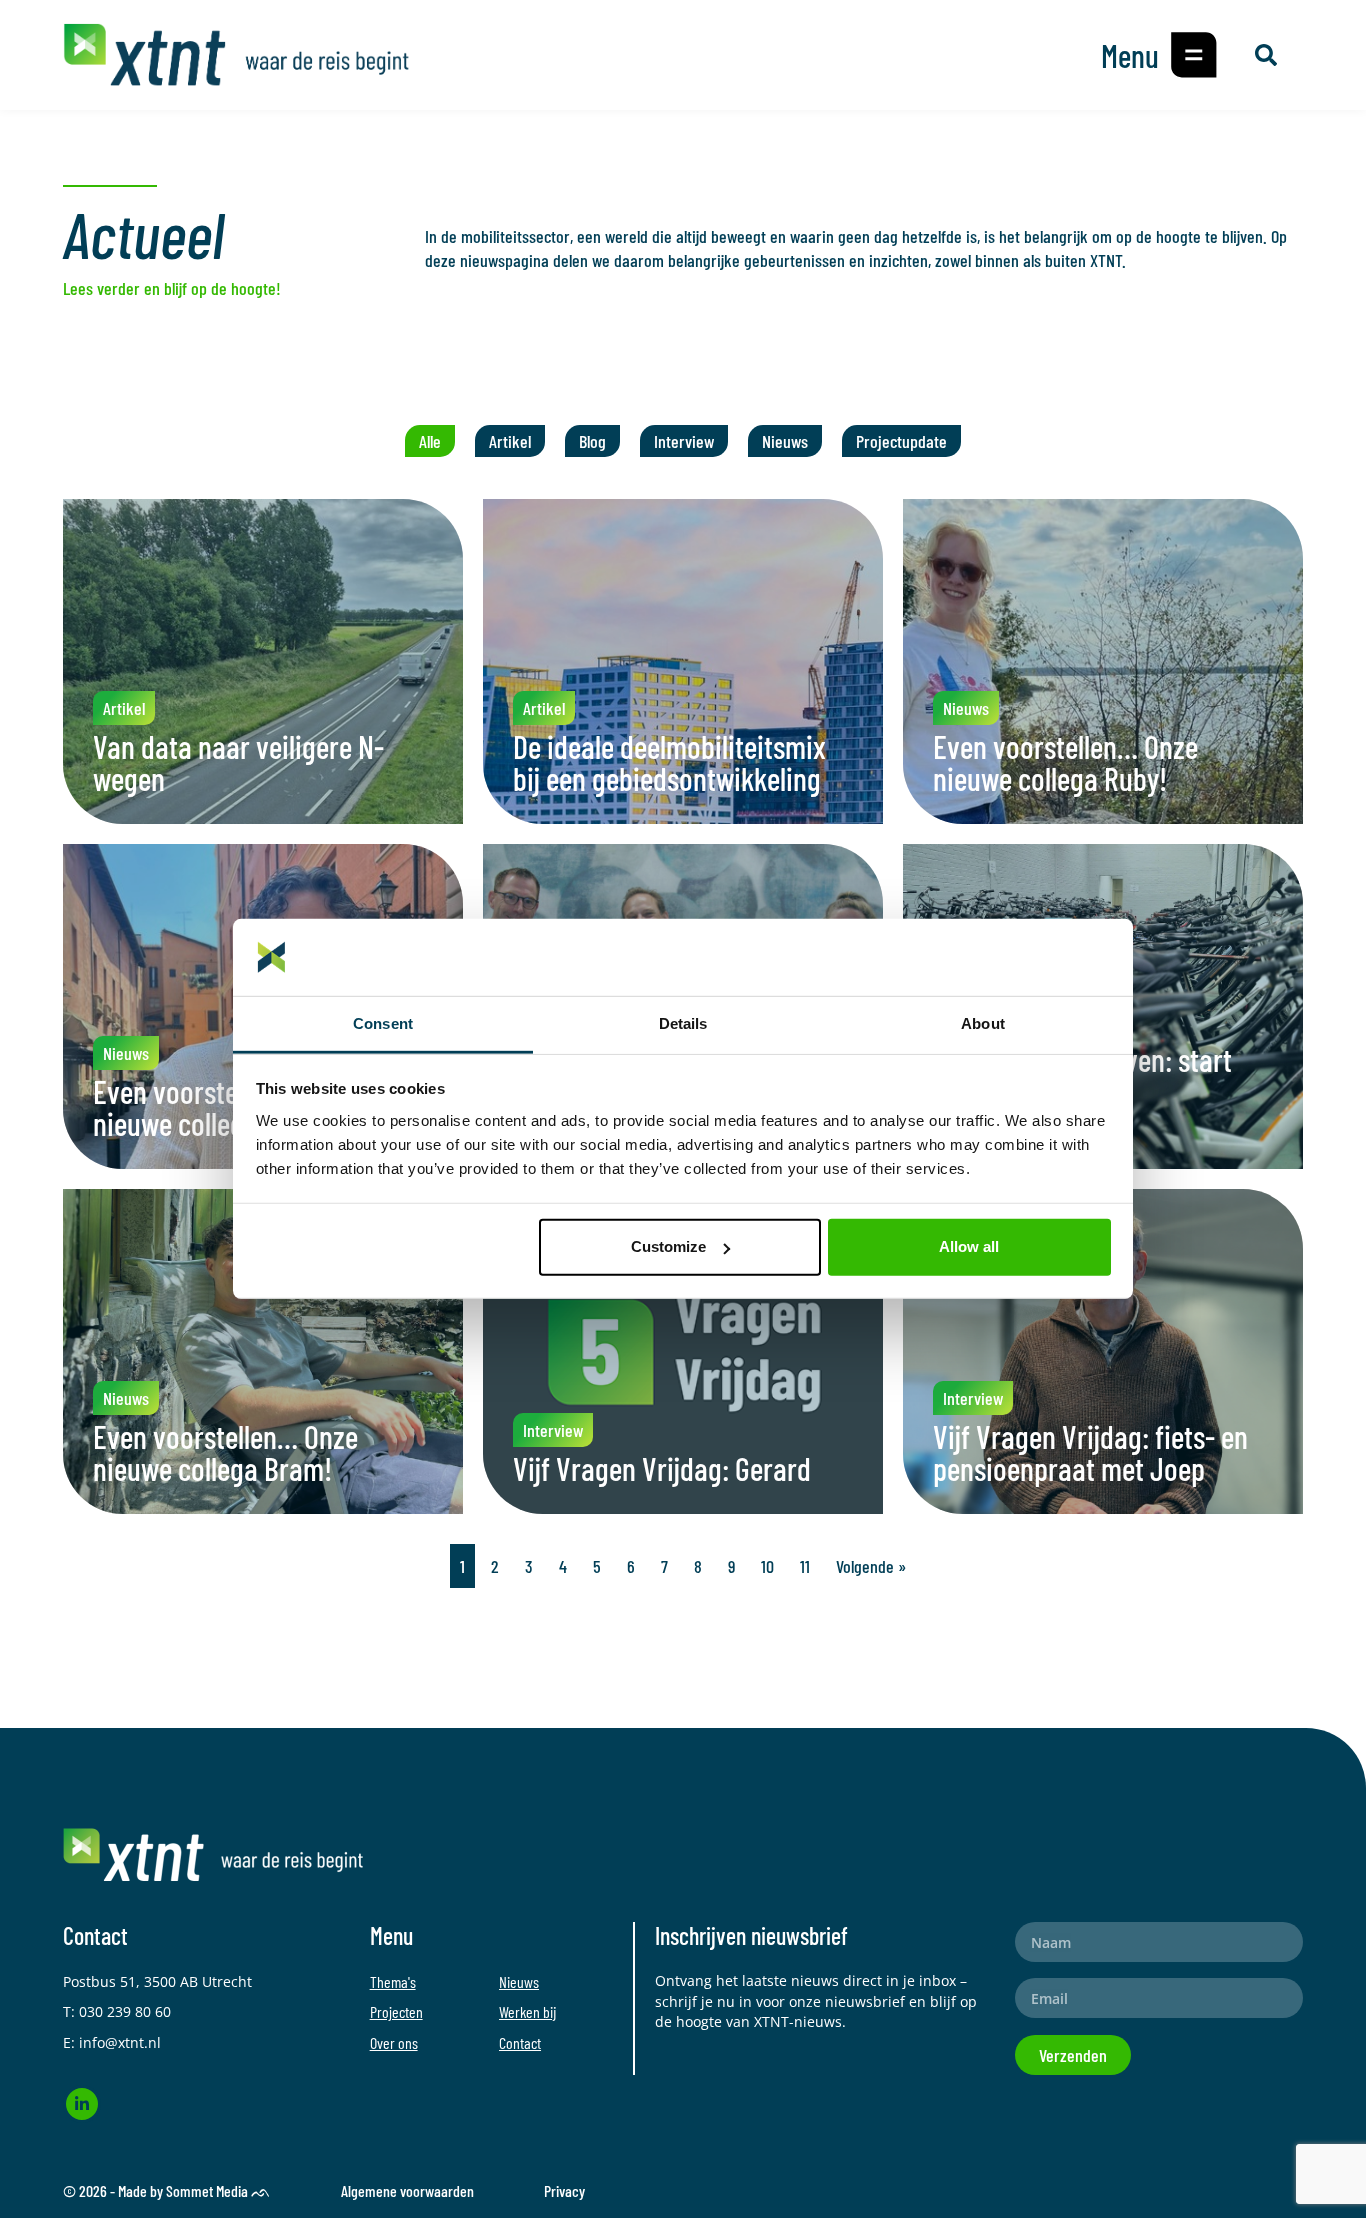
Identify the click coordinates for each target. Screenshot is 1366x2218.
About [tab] (983, 1023)
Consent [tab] (383, 1023)
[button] (1194, 55)
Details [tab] (683, 1023)
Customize (668, 1246)
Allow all (969, 1246)
